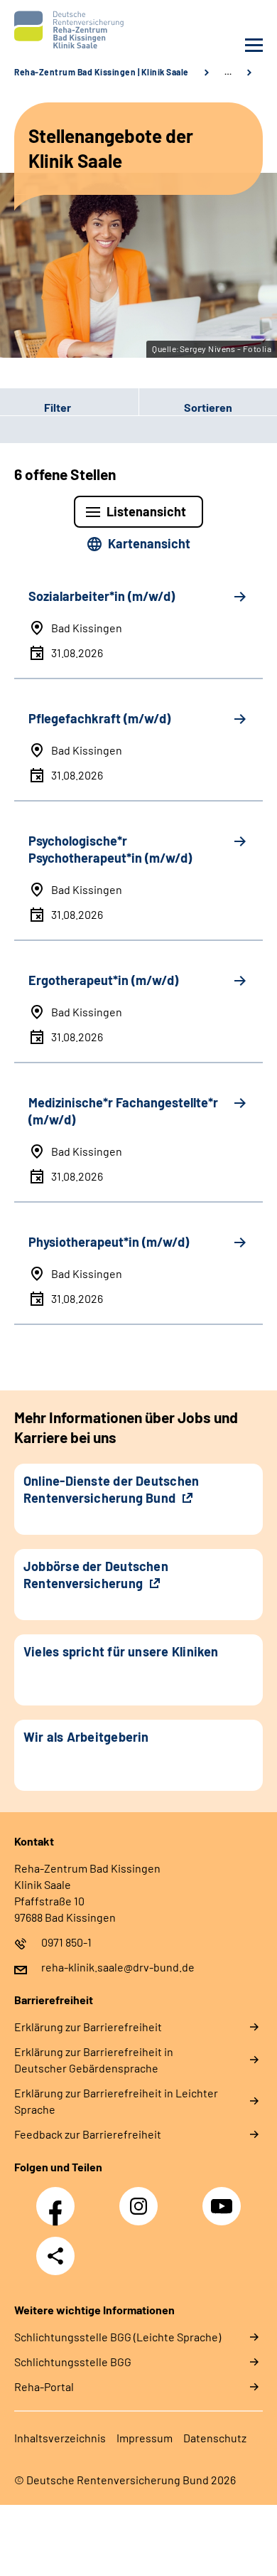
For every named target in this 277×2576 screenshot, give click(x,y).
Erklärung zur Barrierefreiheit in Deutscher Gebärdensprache (94, 2060)
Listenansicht (146, 511)
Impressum (145, 2438)
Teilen (55, 2256)
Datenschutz (215, 2438)
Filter (36, 408)
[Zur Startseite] (73, 30)
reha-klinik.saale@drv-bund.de (118, 1967)
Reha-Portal (44, 2386)
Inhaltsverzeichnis (60, 2438)
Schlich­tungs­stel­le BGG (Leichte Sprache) (118, 2337)
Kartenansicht (149, 543)
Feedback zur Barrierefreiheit (88, 2134)
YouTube (224, 2198)
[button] (69, 408)
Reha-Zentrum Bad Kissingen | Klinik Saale (102, 72)
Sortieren (208, 407)
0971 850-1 (66, 1942)
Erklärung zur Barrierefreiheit (88, 2027)
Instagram (142, 2198)
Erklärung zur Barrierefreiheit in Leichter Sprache (116, 2101)
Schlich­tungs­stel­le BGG (73, 2362)
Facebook (59, 2198)
